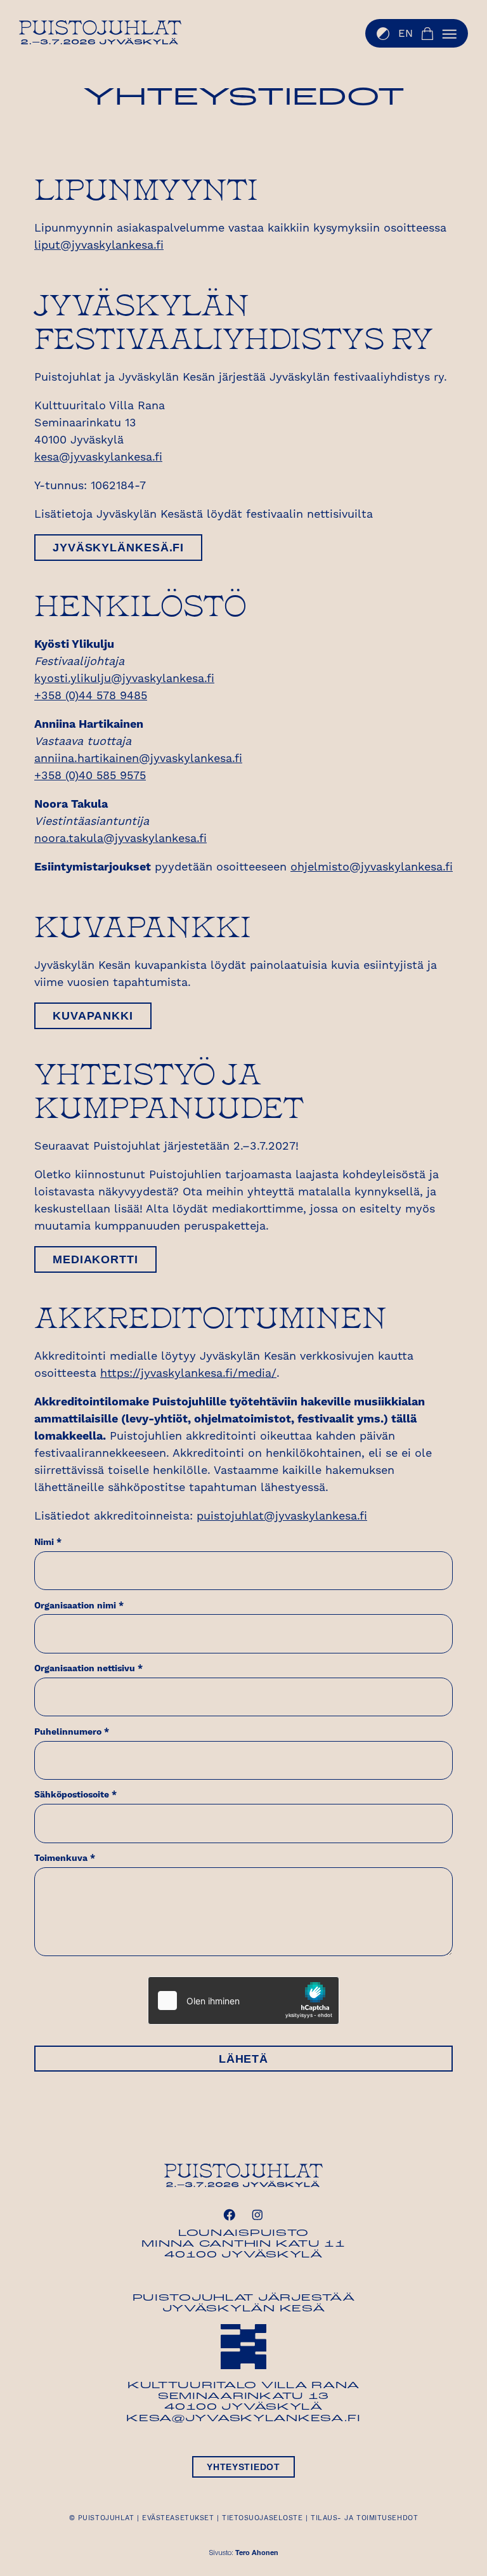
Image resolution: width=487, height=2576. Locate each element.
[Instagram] (257, 2215)
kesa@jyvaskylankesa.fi (98, 457)
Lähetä (243, 2059)
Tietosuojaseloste (262, 2518)
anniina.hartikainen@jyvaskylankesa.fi (138, 759)
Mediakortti (95, 1259)
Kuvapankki (93, 1016)
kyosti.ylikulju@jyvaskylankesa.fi (124, 679)
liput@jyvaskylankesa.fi (99, 245)
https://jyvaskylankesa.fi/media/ (188, 1373)
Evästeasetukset (178, 2518)
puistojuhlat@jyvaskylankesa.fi (282, 1516)
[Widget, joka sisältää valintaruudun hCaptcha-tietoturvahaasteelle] (243, 2001)
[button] (450, 34)
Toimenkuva (65, 1858)
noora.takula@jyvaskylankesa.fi (120, 838)
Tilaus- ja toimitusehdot (364, 2518)
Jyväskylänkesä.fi (118, 548)
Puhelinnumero (72, 1732)
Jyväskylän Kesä (244, 2309)
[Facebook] (230, 2215)
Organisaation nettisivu (88, 1669)
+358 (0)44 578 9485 (91, 696)
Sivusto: (244, 2553)
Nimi (48, 1542)
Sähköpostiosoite (75, 1795)
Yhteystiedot (243, 2467)
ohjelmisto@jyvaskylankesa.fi (372, 867)
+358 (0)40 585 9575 (90, 776)
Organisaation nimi (79, 1606)
